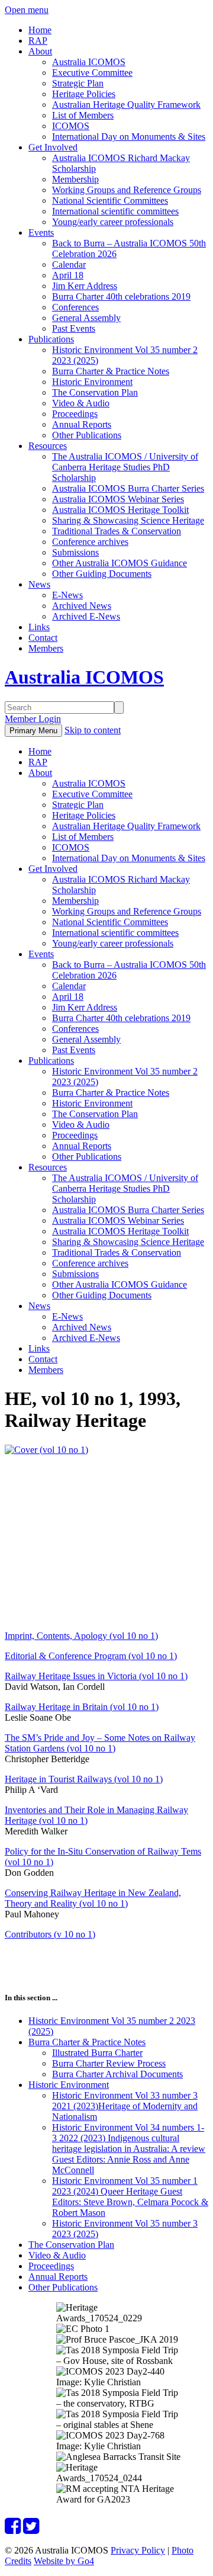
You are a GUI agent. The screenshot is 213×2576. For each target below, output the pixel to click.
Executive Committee (92, 73)
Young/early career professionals (113, 222)
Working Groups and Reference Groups (127, 190)
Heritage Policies (84, 94)
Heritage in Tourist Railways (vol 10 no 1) (84, 1779)
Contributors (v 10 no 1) (50, 1934)
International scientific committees (115, 211)
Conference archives (90, 542)
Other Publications (87, 435)
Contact (43, 638)
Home (40, 30)
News (39, 584)
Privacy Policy (138, 2550)
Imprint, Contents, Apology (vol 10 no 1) (81, 1636)
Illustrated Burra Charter (97, 2053)
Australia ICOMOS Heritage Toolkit (120, 510)
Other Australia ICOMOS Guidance (120, 563)
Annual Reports (82, 424)
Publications (51, 339)
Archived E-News (86, 616)
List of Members (83, 115)
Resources (48, 446)
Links (39, 627)
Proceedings (75, 414)
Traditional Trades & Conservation (117, 531)
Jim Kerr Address (85, 286)
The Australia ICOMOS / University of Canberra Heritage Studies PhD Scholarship (125, 467)
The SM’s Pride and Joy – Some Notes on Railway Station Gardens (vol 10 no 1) (100, 1743)
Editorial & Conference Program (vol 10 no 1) (91, 1656)
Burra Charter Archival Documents (117, 2074)
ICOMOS (71, 126)
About (40, 51)
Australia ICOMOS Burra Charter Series (128, 488)
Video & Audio (81, 403)
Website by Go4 (64, 2561)
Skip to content (93, 730)
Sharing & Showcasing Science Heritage (128, 520)
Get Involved (53, 147)
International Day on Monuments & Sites (129, 137)
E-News (67, 595)
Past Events (74, 328)
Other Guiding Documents (102, 574)
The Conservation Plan (95, 392)
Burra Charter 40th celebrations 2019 (121, 296)
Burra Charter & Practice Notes (111, 371)
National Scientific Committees (110, 201)
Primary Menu (33, 731)
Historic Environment (92, 382)
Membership (75, 179)
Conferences (75, 307)
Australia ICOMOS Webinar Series (118, 499)
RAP (38, 41)
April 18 (68, 275)
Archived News (82, 606)
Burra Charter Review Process (109, 2063)
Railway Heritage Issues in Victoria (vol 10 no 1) (96, 1676)
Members (46, 648)
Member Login (33, 719)
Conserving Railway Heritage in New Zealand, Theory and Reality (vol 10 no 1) (93, 1898)
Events (41, 232)
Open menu (27, 10)
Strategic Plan (78, 83)
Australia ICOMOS (89, 62)
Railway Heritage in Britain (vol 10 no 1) (82, 1707)
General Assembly (86, 318)
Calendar (69, 264)
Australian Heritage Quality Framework (126, 105)
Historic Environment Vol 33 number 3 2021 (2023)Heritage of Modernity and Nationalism (125, 2106)
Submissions (75, 552)
